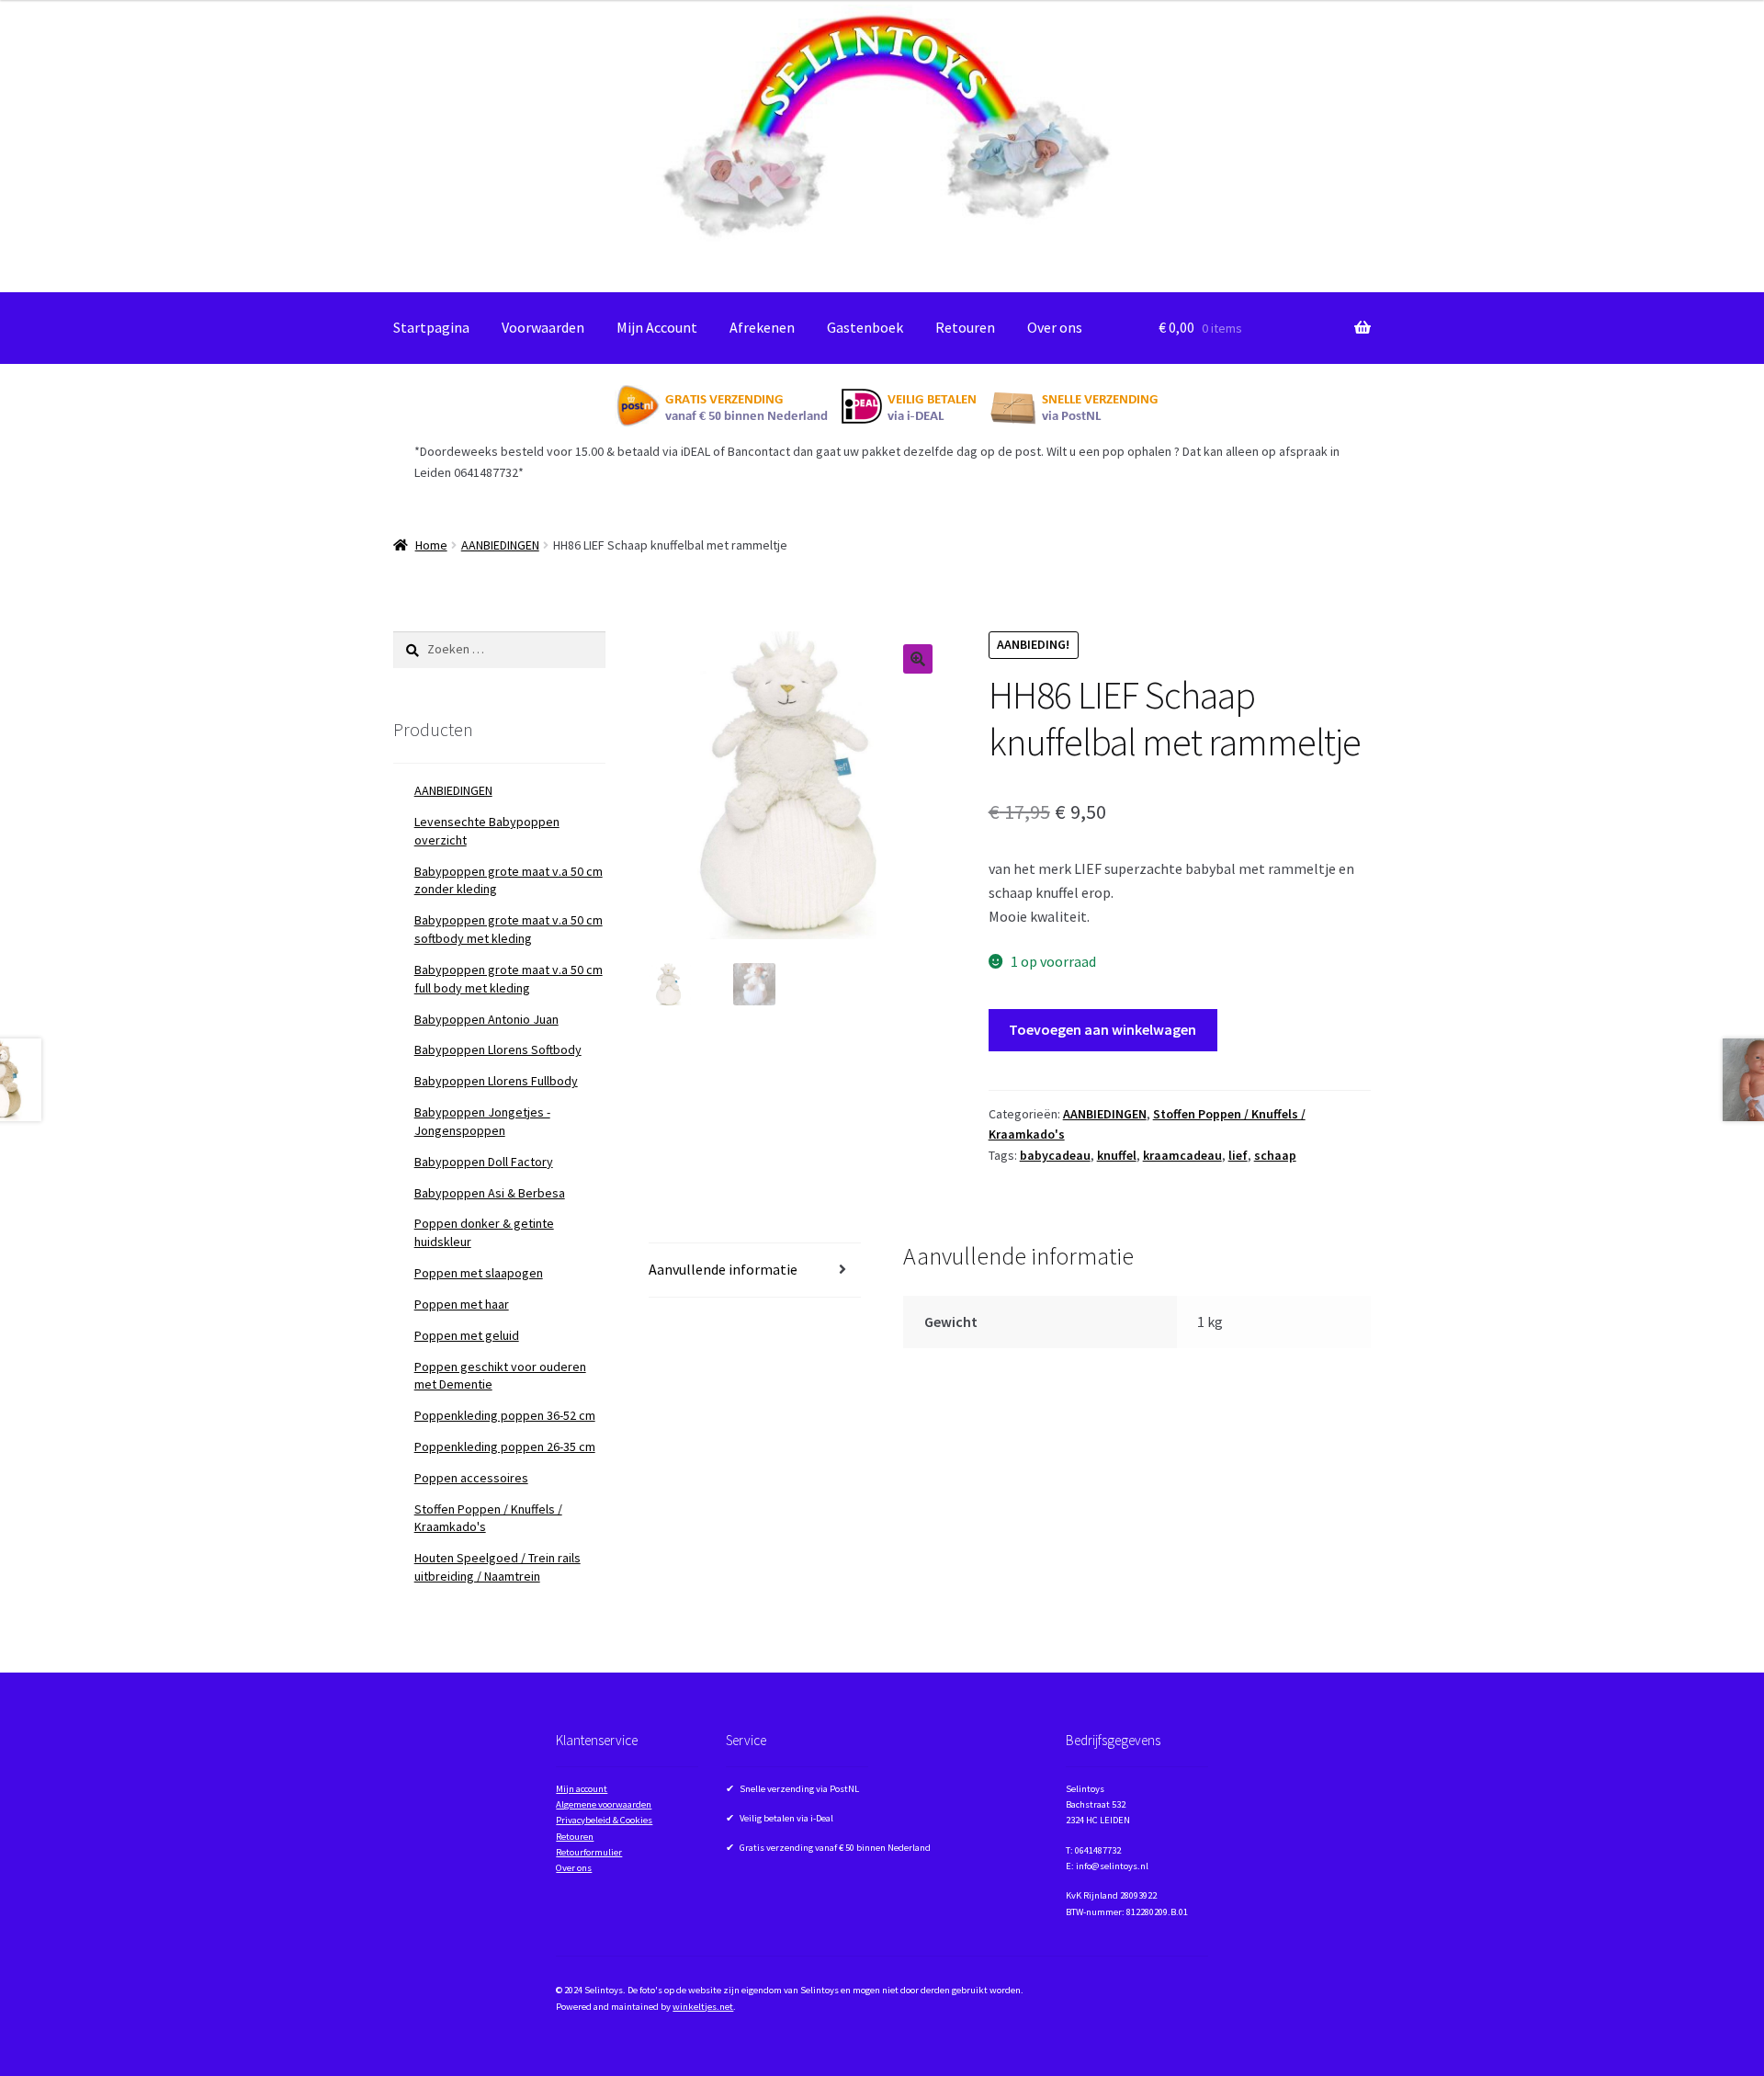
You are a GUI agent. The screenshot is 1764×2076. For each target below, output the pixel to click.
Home (431, 545)
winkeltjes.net (703, 2007)
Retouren (965, 327)
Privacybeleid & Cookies (604, 1820)
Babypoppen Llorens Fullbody (496, 1081)
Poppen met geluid (467, 1335)
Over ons (1055, 327)
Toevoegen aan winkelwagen (1102, 1029)
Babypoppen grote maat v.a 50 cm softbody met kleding (509, 929)
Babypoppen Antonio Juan (486, 1019)
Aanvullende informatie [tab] (723, 1269)
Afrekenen (762, 327)
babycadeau (1055, 1155)
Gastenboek (865, 327)
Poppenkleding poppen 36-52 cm (505, 1415)
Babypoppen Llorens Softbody (498, 1049)
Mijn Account (657, 327)
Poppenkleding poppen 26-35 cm (505, 1446)
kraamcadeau (1182, 1155)
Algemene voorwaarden (604, 1804)
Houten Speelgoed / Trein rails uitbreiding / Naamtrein (498, 1567)
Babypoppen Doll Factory (484, 1162)
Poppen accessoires (471, 1478)
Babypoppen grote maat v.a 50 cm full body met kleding (509, 979)
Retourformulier (589, 1852)
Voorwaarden (543, 327)
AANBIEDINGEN (500, 545)
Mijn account (582, 1789)
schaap (1275, 1155)
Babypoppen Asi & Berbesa (490, 1193)
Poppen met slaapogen (479, 1273)
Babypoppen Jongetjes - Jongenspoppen (482, 1121)
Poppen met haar (462, 1304)
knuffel (1117, 1155)
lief (1238, 1155)
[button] (918, 659)
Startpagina (431, 327)
